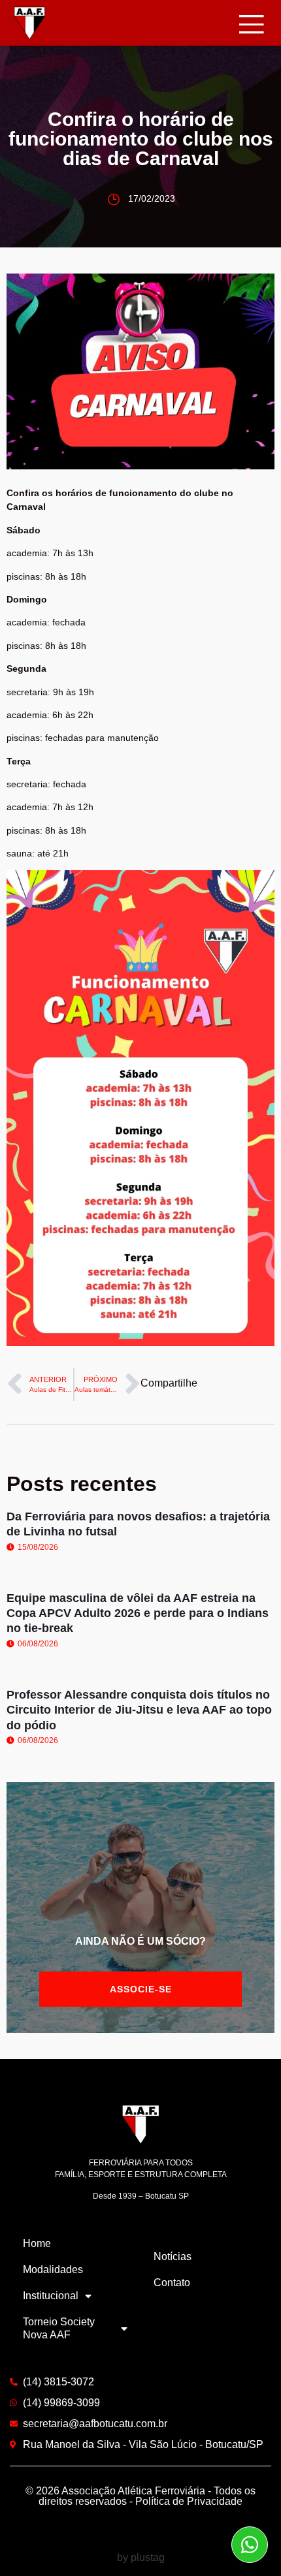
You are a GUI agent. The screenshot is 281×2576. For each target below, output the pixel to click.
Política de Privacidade (189, 2501)
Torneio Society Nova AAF (59, 2328)
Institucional (51, 2296)
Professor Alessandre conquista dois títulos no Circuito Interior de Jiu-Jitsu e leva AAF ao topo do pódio (139, 1710)
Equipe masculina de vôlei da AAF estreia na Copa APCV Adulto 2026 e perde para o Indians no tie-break (138, 1613)
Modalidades (53, 2270)
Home (37, 2243)
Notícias (173, 2256)
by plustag (141, 2557)
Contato (172, 2283)
